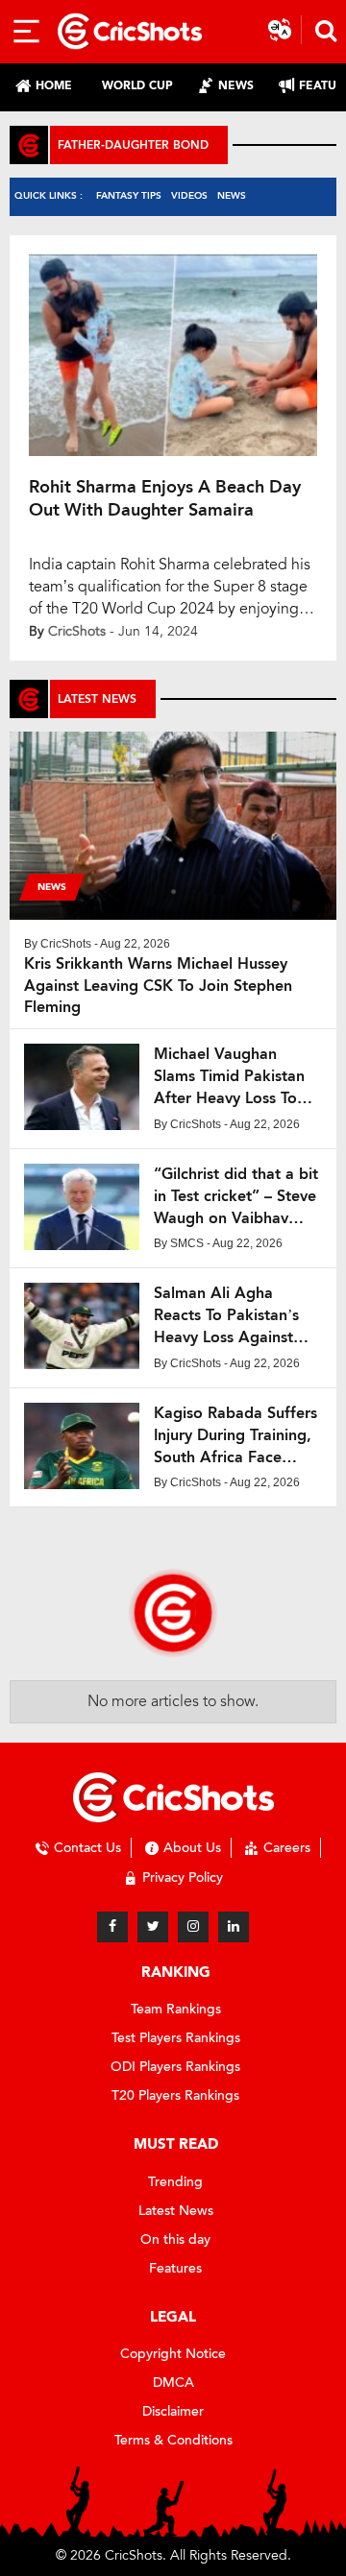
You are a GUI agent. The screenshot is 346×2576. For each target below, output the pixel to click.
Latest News (176, 2211)
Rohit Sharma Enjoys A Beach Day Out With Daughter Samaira (165, 498)
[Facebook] (112, 1927)
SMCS (187, 1243)
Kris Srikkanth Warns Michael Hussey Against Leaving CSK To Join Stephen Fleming (158, 986)
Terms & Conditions (173, 2440)
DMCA (173, 2383)
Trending (175, 2182)
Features (175, 2268)
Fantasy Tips (129, 195)
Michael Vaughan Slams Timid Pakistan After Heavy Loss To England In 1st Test (229, 1077)
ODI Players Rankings (175, 2067)
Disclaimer (173, 2411)
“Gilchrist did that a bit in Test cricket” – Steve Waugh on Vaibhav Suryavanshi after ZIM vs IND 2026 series (236, 1197)
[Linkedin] (234, 1927)
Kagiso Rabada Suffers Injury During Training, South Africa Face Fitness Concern (235, 1436)
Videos (189, 195)
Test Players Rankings (176, 2038)
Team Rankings (176, 2009)
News (232, 195)
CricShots (77, 631)
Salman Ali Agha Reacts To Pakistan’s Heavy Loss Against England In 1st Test (226, 1316)
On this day (175, 2239)
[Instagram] (193, 1927)
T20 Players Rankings (175, 2095)
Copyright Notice (173, 2354)
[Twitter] (153, 1927)
